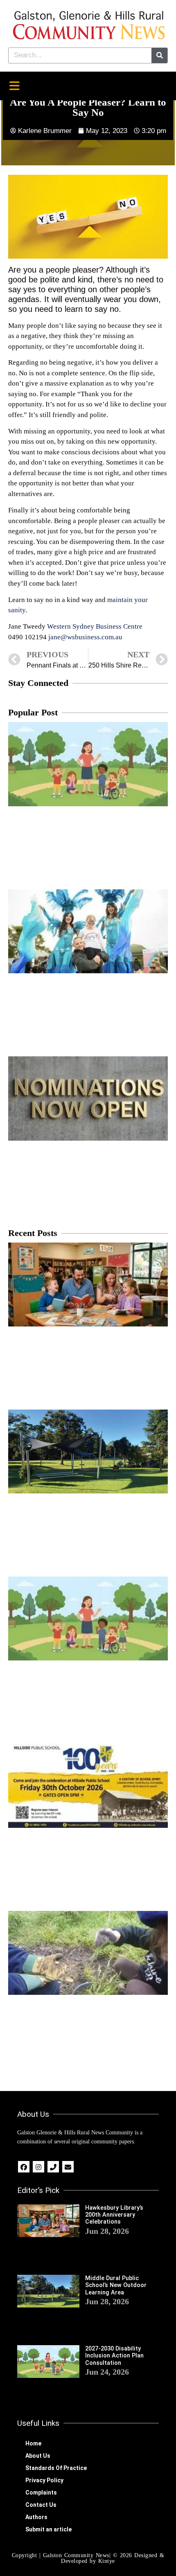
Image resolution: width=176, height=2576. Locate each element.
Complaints (41, 2493)
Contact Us (41, 2505)
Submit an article (49, 2529)
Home (33, 2443)
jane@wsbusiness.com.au (85, 637)
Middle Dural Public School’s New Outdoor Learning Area (116, 2285)
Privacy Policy (44, 2480)
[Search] (159, 55)
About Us (38, 2456)
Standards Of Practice (56, 2468)
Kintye (107, 2561)
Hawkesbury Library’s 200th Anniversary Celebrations (114, 2215)
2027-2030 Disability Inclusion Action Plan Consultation (114, 2356)
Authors (36, 2517)
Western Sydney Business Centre (94, 626)
